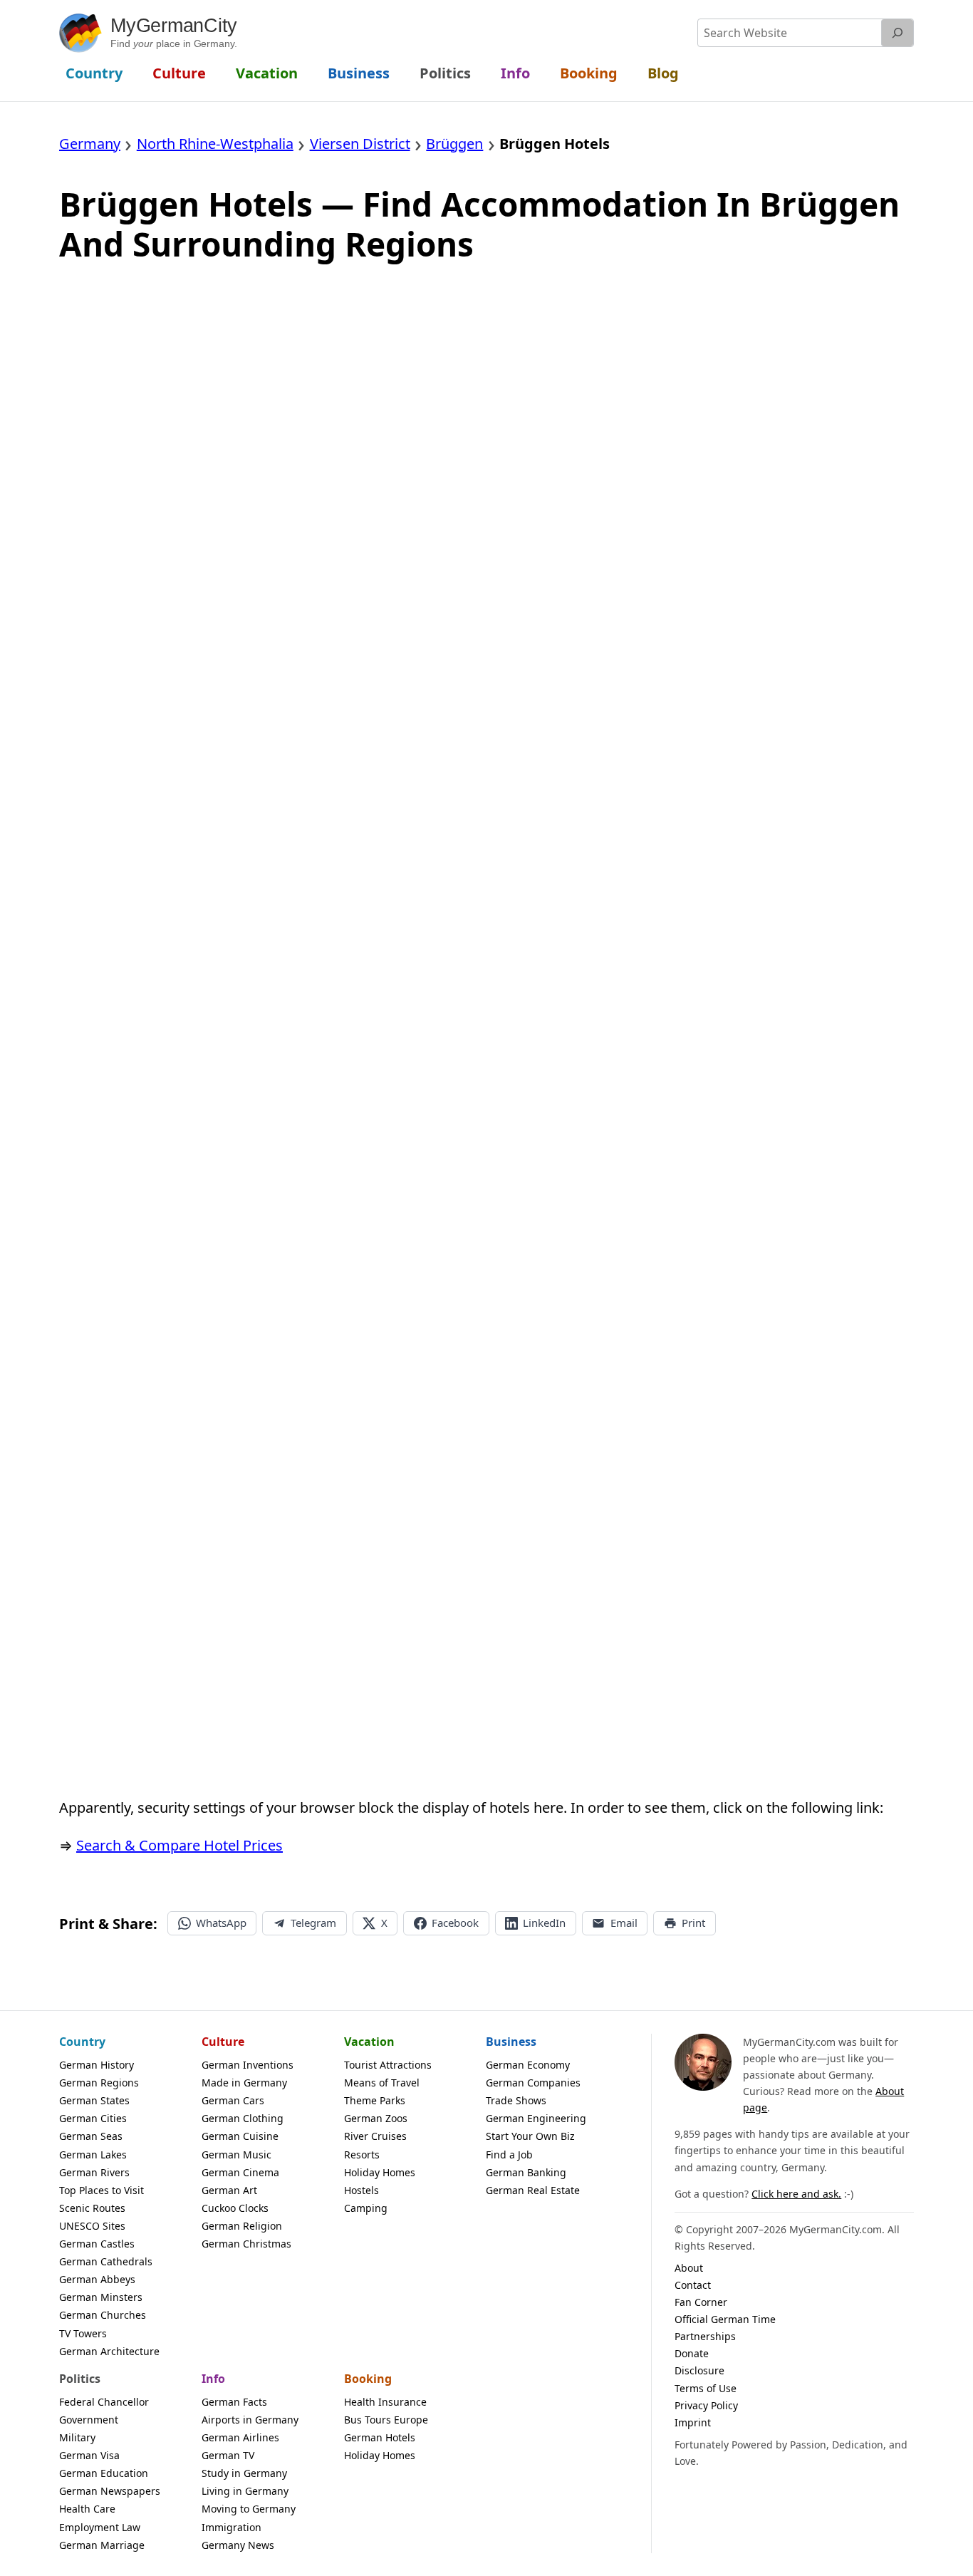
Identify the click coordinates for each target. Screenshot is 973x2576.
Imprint (693, 2422)
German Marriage (102, 2545)
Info (213, 2379)
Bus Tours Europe (386, 2420)
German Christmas (246, 2244)
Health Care (87, 2509)
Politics (80, 2379)
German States (94, 2100)
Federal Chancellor (104, 2402)
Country (82, 2042)
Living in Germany (245, 2491)
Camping (366, 2208)
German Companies (533, 2083)
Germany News (238, 2545)
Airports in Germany (250, 2420)
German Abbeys (97, 2279)
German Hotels (380, 2437)
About (689, 2268)
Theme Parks (375, 2100)
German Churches (103, 2315)
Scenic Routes (92, 2208)
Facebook (455, 1923)
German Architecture (109, 2351)
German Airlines (240, 2437)
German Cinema (240, 2172)
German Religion (242, 2226)
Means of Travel (382, 2083)
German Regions (99, 2083)
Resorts (362, 2155)
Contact (693, 2285)
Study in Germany (244, 2473)
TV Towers (83, 2333)
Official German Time (725, 2319)
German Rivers (94, 2172)
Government (89, 2420)
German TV (228, 2455)
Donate (692, 2353)
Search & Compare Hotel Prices (179, 1845)
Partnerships (705, 2336)
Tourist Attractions (388, 2065)
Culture (223, 2042)
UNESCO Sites (92, 2226)
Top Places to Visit (102, 2190)
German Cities (93, 2118)
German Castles (97, 2244)
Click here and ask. (796, 2194)
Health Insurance (385, 2402)
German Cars (233, 2100)
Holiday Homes (380, 2172)
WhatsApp (221, 1923)
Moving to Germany (249, 2509)
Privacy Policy (706, 2405)
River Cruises (375, 2136)
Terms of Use (706, 2388)
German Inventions (248, 2065)
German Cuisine (240, 2136)
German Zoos (376, 2118)
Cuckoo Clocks (235, 2208)
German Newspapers (110, 2491)
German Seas (91, 2136)
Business (511, 2042)
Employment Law (100, 2527)
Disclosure (699, 2370)
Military (77, 2437)
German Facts (234, 2402)
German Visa (89, 2455)
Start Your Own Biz (530, 2136)
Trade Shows (516, 2100)
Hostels (361, 2190)
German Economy (528, 2065)
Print (693, 1923)
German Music (236, 2155)
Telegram (313, 1923)
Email (624, 1923)
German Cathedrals (106, 2261)
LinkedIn (544, 1923)
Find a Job (509, 2155)
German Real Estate (533, 2190)
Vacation (369, 2042)
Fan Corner (701, 2302)
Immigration (231, 2527)
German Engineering (536, 2118)
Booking (368, 2379)
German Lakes (93, 2155)
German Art (229, 2190)
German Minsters (101, 2297)
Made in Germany (244, 2083)
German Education (104, 2473)
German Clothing (243, 2118)
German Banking (526, 2172)
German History (97, 2065)
